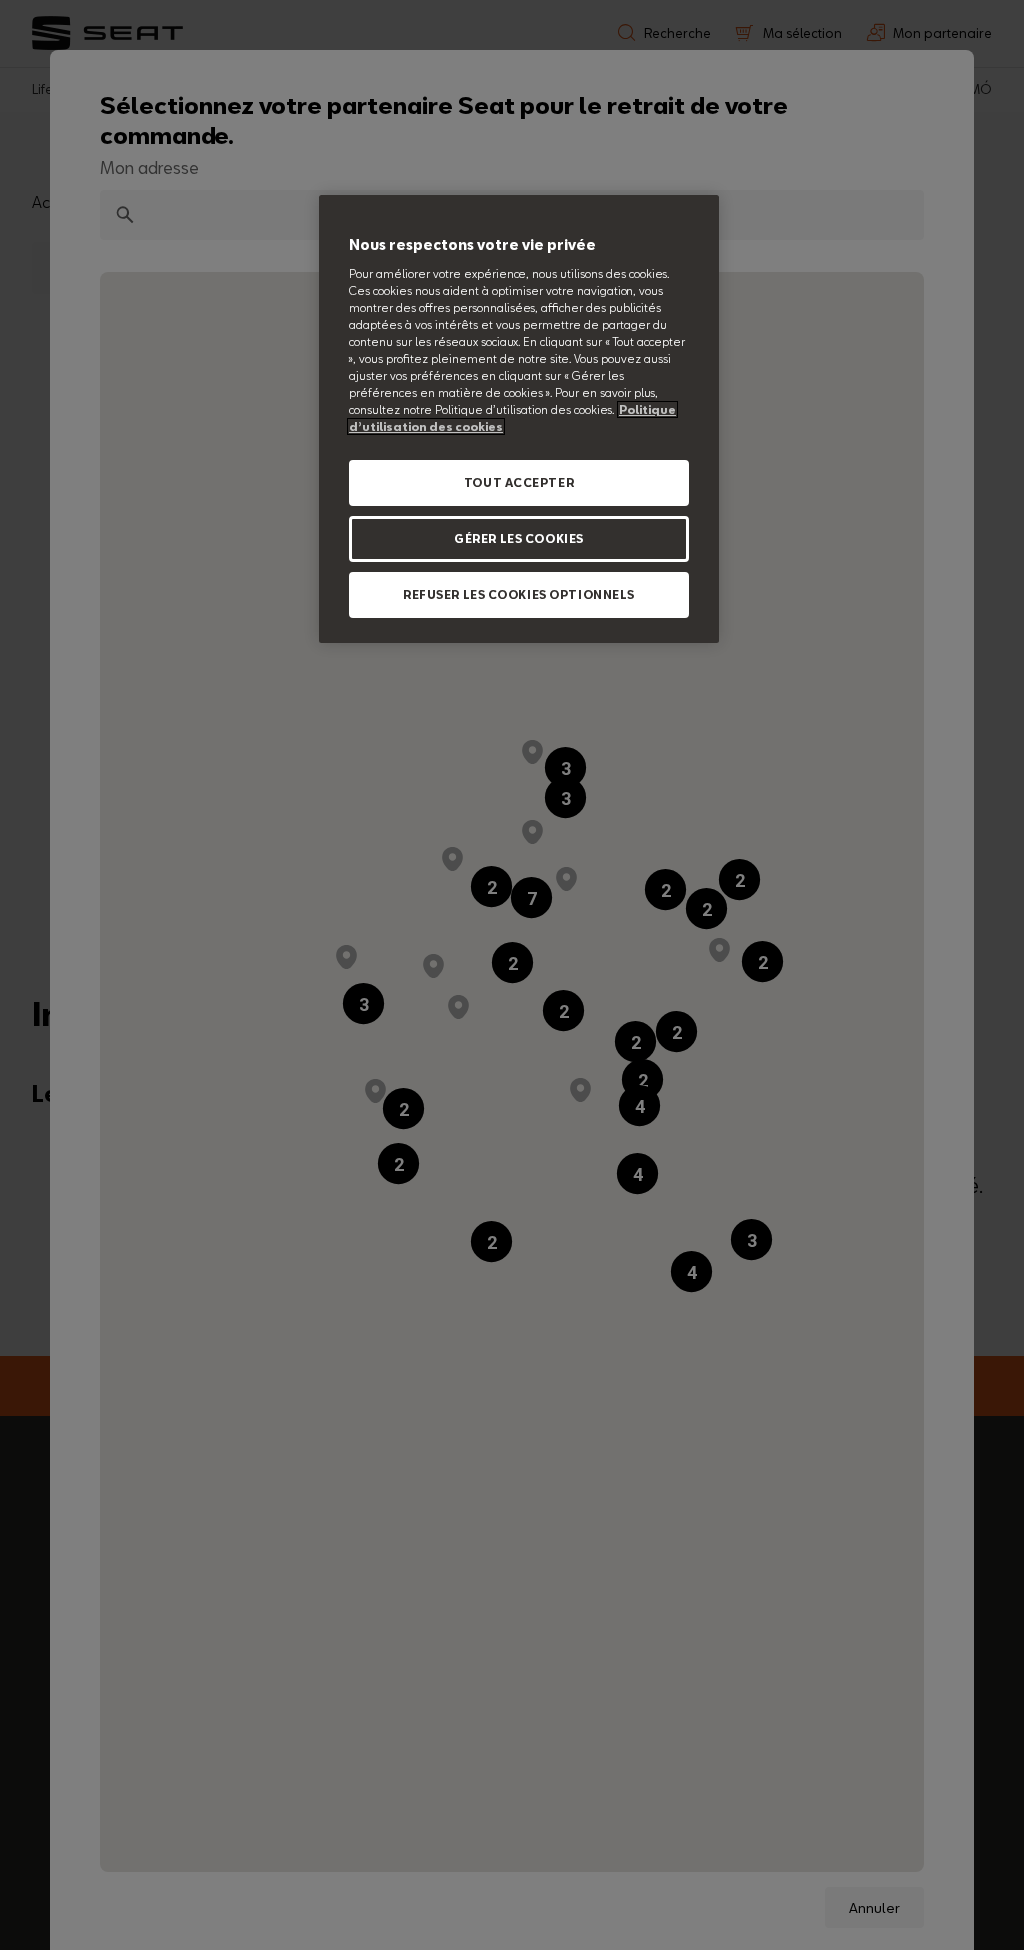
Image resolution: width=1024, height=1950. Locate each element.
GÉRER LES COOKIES (519, 538)
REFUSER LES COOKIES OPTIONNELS (519, 594)
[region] (519, 419)
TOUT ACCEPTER (519, 482)
